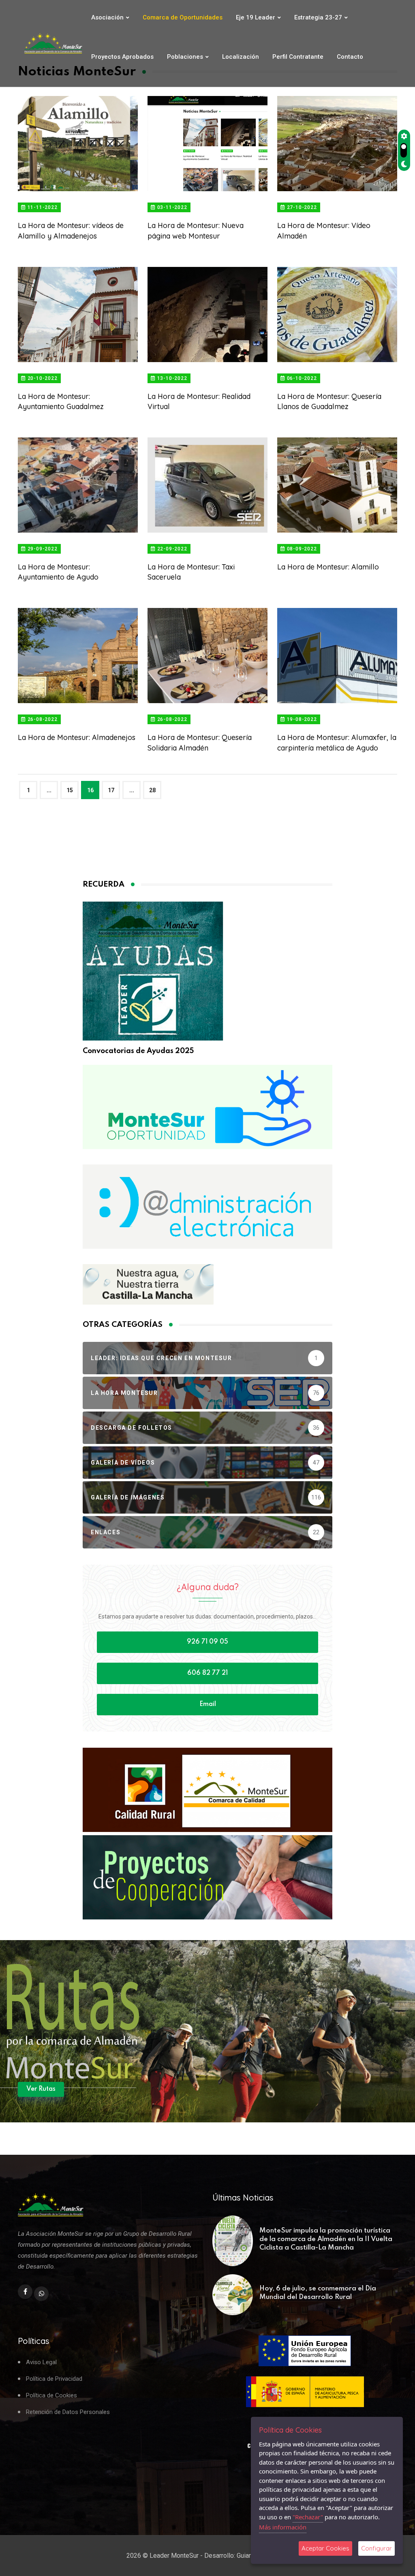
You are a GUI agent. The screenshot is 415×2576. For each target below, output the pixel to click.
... (49, 790)
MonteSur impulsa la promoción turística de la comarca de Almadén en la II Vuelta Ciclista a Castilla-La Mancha (326, 2239)
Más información (283, 2527)
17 (111, 790)
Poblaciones (185, 57)
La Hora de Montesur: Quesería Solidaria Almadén (200, 742)
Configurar (376, 2548)
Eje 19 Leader (256, 17)
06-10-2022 (301, 378)
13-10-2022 (171, 378)
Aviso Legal (41, 2362)
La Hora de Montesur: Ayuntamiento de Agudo (58, 572)
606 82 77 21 (207, 1673)
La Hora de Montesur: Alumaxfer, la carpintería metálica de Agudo (337, 742)
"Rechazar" (308, 2517)
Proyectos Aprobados (122, 57)
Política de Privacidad (54, 2379)
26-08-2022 (42, 719)
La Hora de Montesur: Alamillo (328, 567)
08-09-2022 (301, 549)
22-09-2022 (171, 549)
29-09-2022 (42, 549)
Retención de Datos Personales (68, 2412)
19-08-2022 (301, 719)
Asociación (107, 17)
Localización (241, 57)
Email (208, 1704)
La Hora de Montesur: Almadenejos (77, 737)
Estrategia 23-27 (318, 17)
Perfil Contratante (298, 57)
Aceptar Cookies (325, 2548)
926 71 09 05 (207, 1642)
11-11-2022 (42, 207)
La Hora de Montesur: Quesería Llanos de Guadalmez (329, 401)
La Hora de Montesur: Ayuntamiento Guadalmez (61, 401)
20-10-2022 (42, 378)
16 (90, 790)
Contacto (350, 57)
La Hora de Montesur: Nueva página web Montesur (196, 230)
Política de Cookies (51, 2396)
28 (152, 790)
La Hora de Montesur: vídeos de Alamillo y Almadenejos (71, 230)
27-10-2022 (301, 207)
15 (70, 790)
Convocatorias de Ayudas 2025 (138, 1051)
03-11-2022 (171, 207)
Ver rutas (41, 2089)
